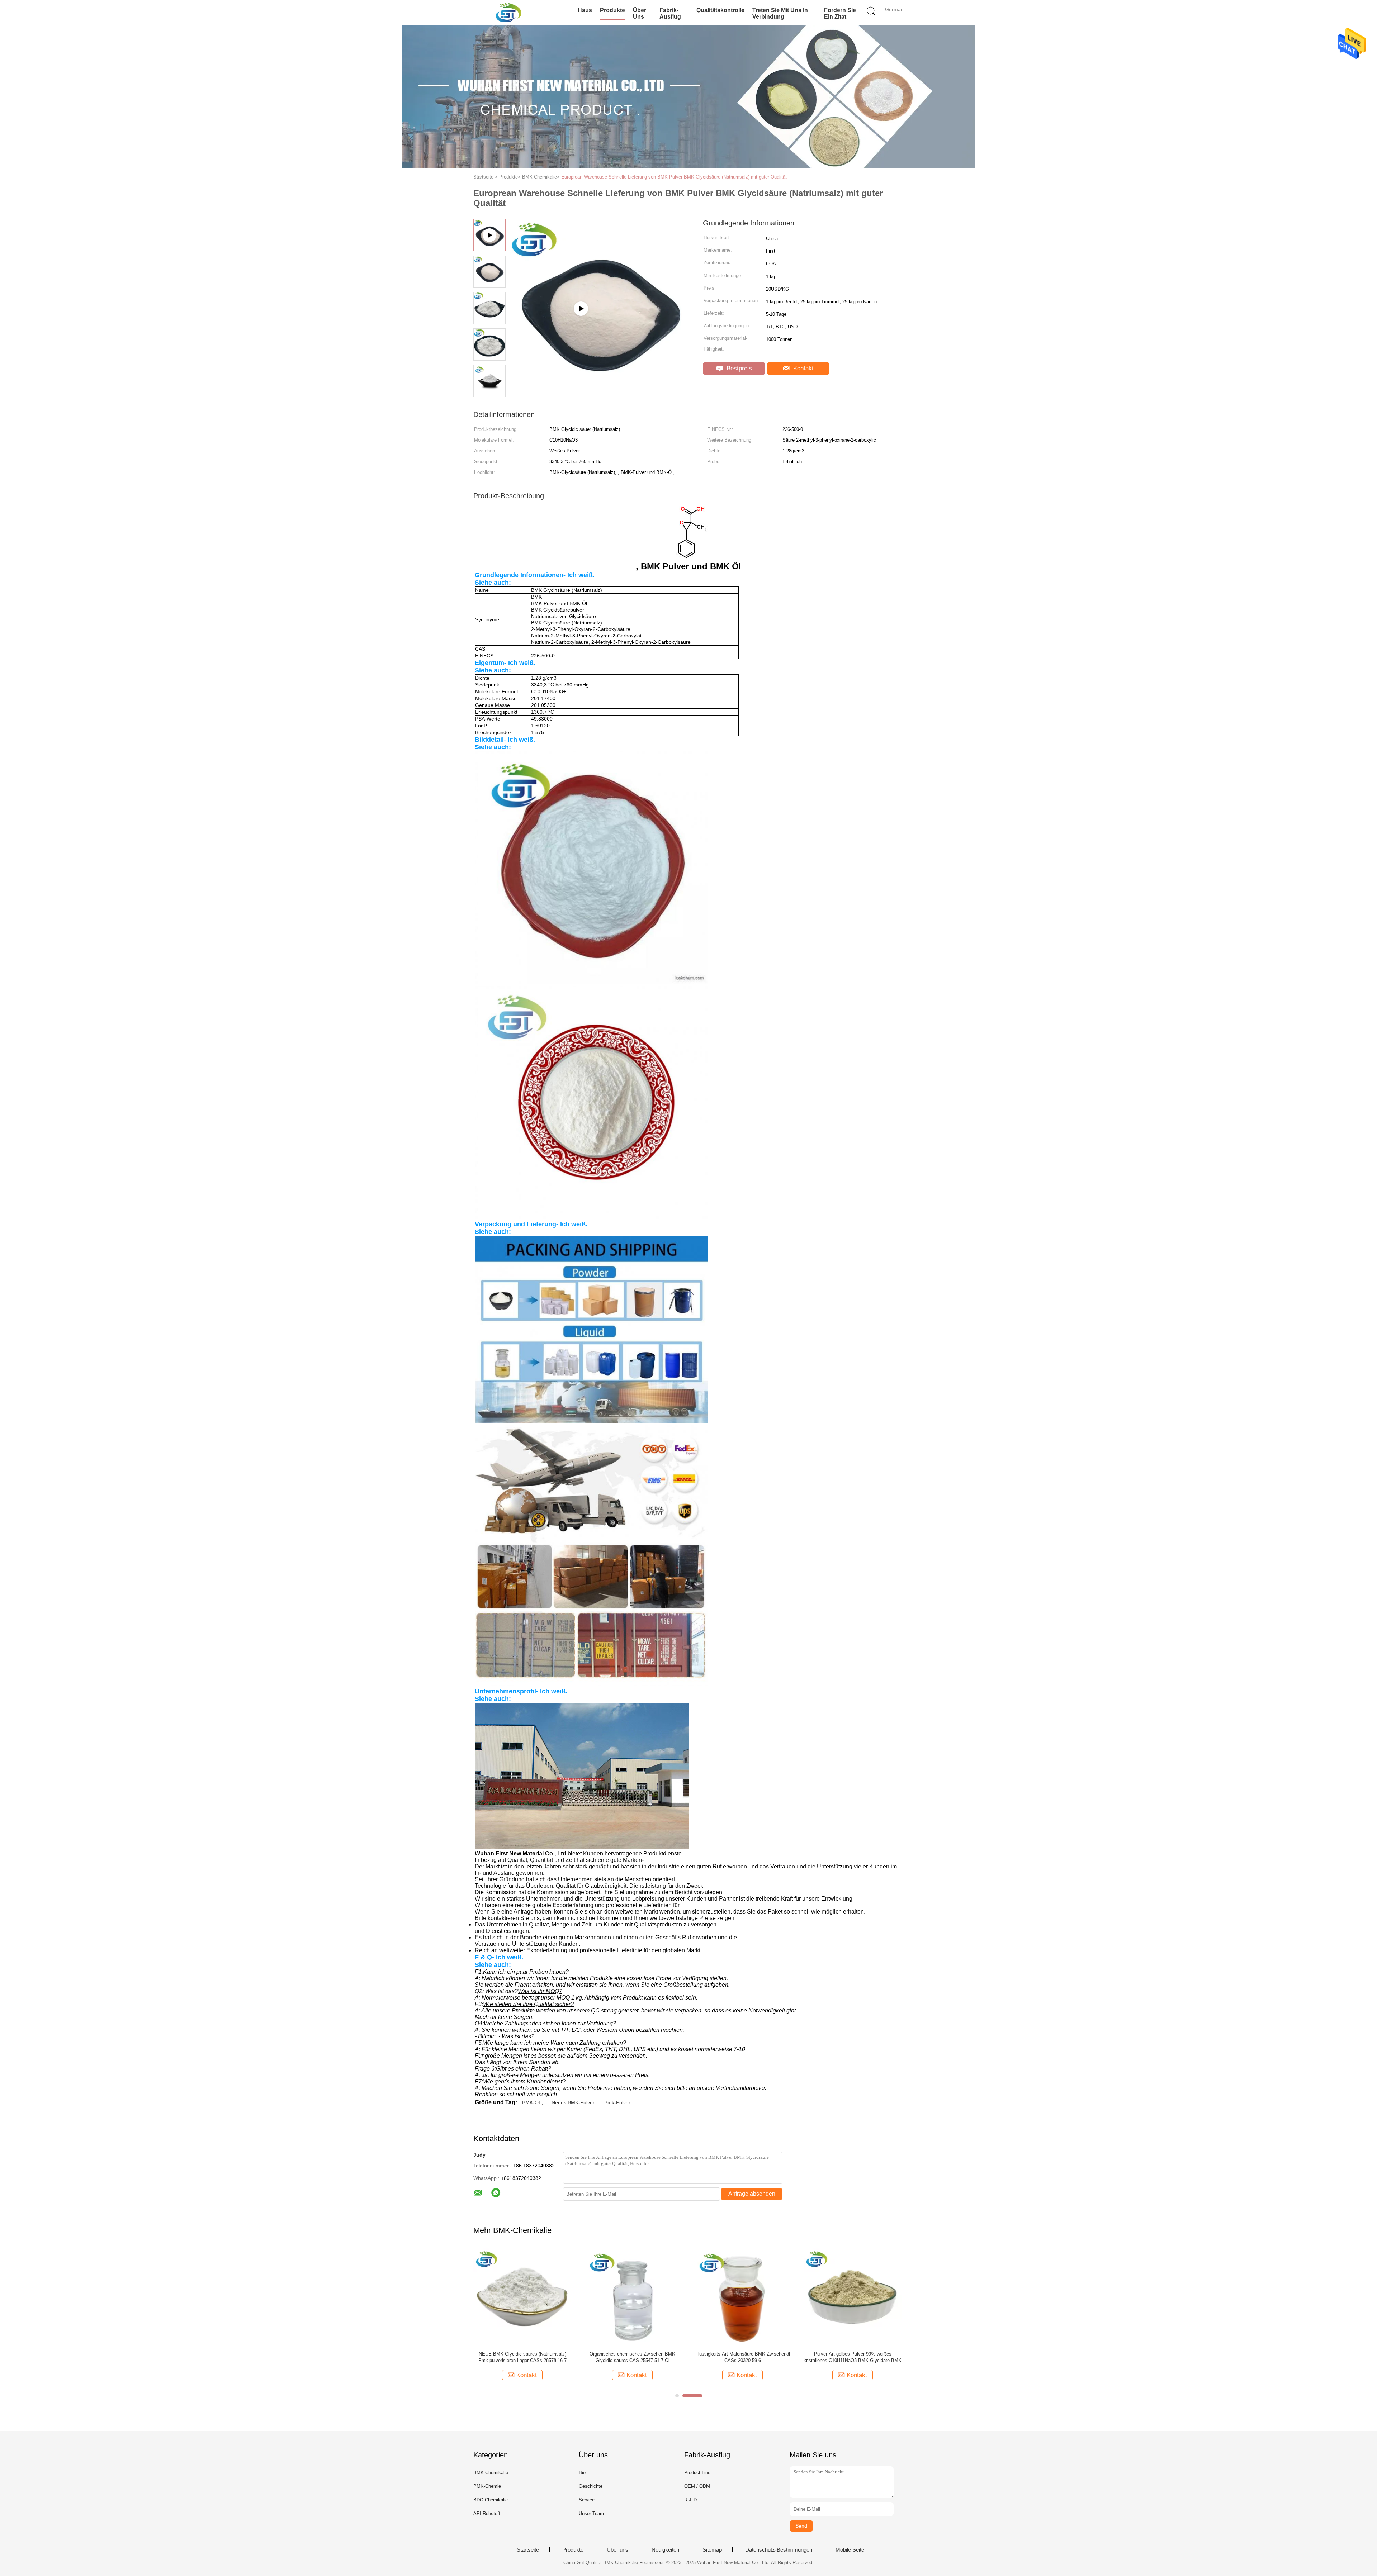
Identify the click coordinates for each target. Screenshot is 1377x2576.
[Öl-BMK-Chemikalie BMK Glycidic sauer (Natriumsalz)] (632, 2297)
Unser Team (591, 2513)
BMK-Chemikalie (491, 2473)
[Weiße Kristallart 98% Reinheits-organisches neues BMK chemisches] (522, 2297)
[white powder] (599, 396)
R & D (690, 2500)
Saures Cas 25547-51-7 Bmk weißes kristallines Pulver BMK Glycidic (743, 2357)
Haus (585, 10)
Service (587, 2500)
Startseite (528, 2550)
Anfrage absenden (752, 2194)
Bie (582, 2473)
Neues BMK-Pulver (573, 2102)
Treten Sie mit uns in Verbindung (780, 13)
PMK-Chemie (487, 2486)
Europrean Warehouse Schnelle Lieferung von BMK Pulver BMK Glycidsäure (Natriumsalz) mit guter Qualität (674, 177)
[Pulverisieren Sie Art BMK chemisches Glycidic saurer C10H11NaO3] (853, 2297)
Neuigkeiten (665, 2550)
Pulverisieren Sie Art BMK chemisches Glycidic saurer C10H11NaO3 (853, 2357)
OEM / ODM (697, 2486)
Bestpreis (738, 368)
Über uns (640, 13)
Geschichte (591, 2486)
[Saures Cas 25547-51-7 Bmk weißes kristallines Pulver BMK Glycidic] (742, 2297)
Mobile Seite (850, 2550)
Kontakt (803, 368)
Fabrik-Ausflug (670, 13)
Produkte (612, 10)
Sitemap (712, 2550)
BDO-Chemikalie (491, 2500)
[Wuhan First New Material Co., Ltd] (508, 13)
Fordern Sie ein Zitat (840, 13)
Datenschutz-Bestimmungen (779, 2550)
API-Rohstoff (487, 2513)
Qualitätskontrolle (720, 10)
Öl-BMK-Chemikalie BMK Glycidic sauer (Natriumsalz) (633, 2357)
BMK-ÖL (532, 2102)
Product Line (697, 2473)
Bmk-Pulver (617, 2102)
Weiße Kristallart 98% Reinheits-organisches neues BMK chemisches (522, 2357)
